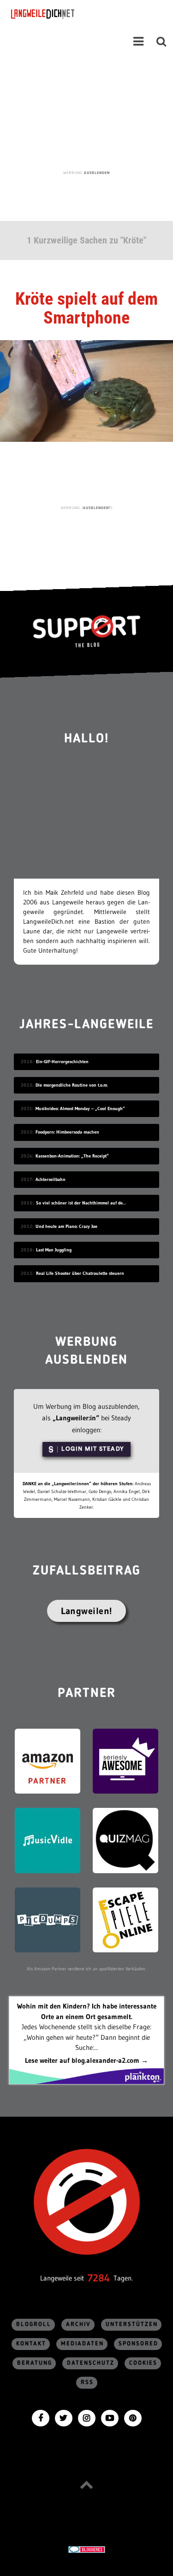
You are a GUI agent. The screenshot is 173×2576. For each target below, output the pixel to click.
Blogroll (34, 2324)
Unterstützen (132, 2324)
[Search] (161, 41)
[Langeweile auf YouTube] (110, 2417)
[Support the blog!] (86, 631)
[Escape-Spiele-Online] (125, 1919)
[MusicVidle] (48, 1840)
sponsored (138, 2344)
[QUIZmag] (125, 1840)
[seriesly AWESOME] (125, 1760)
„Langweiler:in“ (76, 1418)
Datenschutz (91, 2363)
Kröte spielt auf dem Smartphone (86, 308)
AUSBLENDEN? (97, 508)
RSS (87, 2382)
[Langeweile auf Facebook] (41, 2417)
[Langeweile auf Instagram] (87, 2417)
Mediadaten (82, 2344)
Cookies (143, 2363)
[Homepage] (68, 14)
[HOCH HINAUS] (87, 2485)
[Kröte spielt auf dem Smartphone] (86, 390)
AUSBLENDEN (97, 173)
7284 (99, 2278)
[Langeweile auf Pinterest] (133, 2417)
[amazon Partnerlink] (48, 1760)
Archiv (78, 2324)
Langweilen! (86, 1611)
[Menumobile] (138, 41)
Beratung (35, 2363)
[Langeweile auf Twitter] (64, 2417)
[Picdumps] (48, 1919)
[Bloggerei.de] (86, 2549)
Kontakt (31, 2344)
